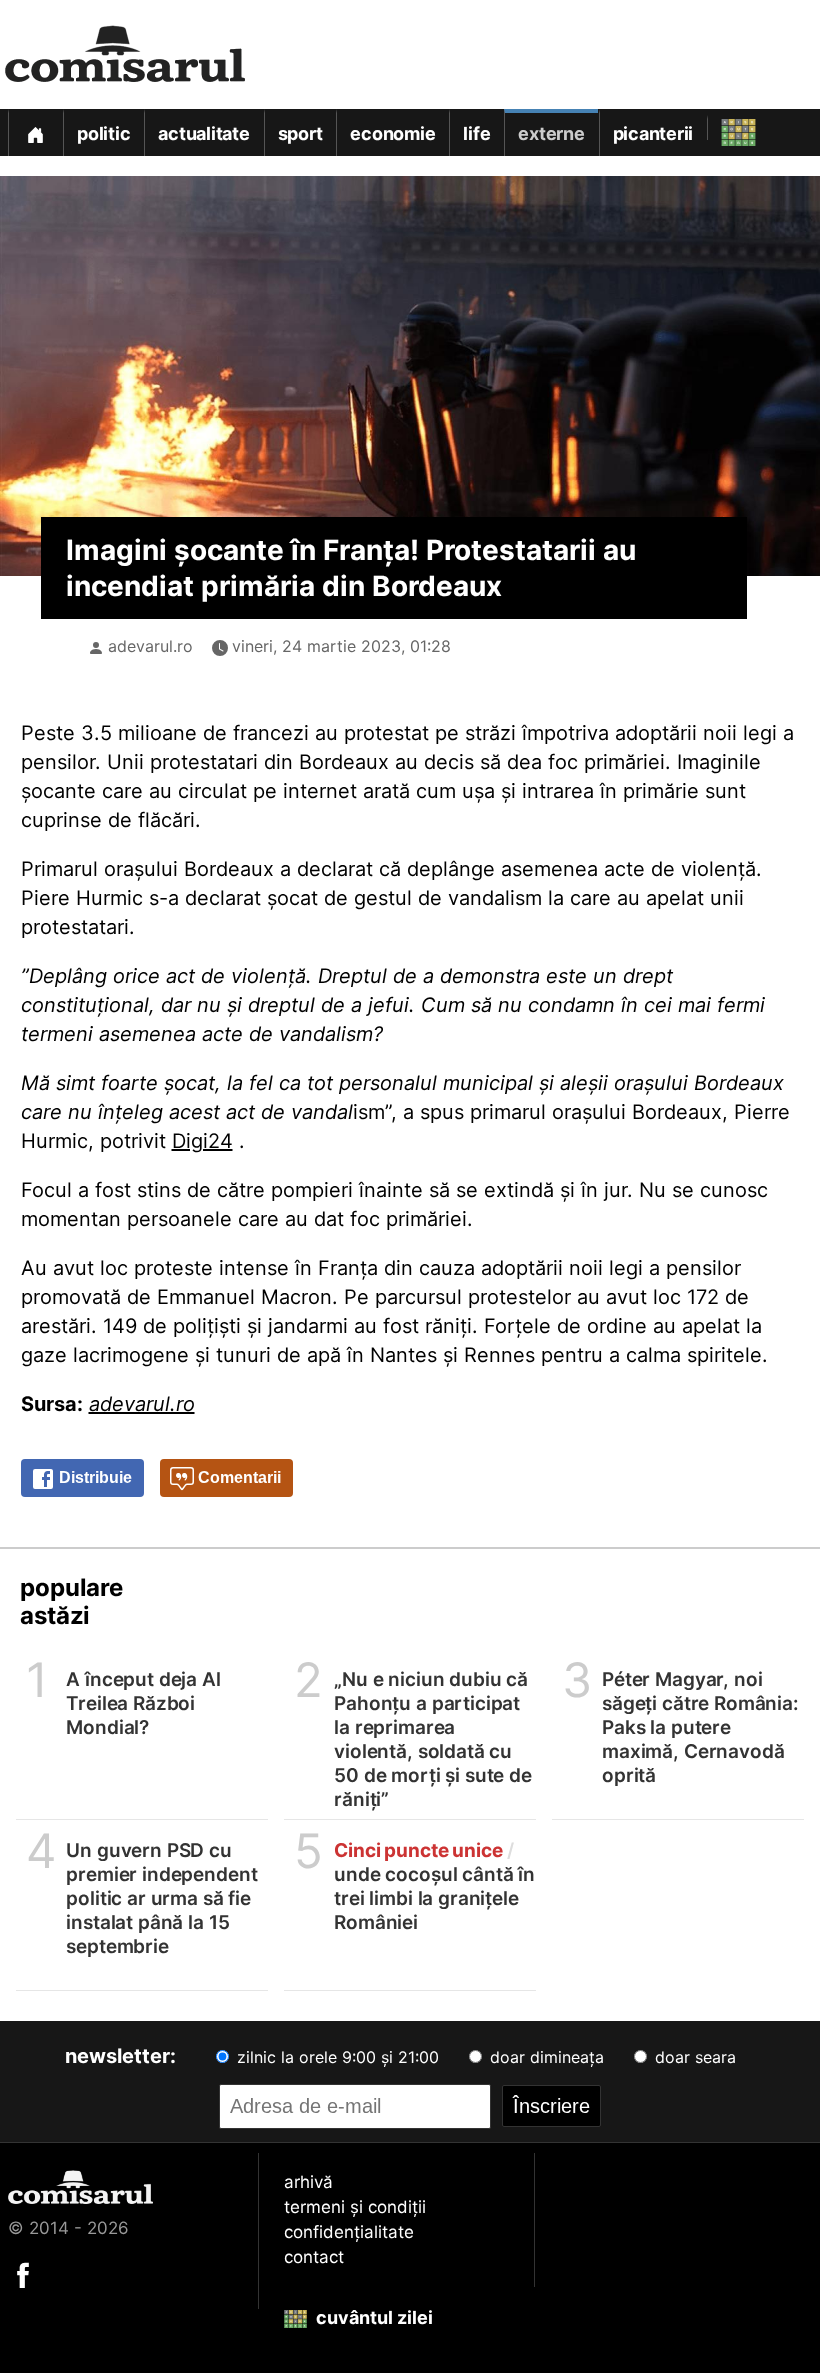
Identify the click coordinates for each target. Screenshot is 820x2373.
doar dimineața (544, 2057)
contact (314, 2257)
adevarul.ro (150, 646)
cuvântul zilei (372, 2317)
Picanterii (653, 133)
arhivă (308, 2182)
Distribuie (93, 1477)
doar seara (693, 2057)
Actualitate (203, 133)
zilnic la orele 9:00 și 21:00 (335, 2057)
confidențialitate (349, 2232)
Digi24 (202, 1141)
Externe (551, 133)
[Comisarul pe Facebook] (23, 2274)
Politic (103, 133)
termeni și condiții (355, 2207)
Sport (300, 133)
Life (476, 133)
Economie (392, 133)
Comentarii (237, 1477)
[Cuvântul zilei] (720, 127)
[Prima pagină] (35, 132)
